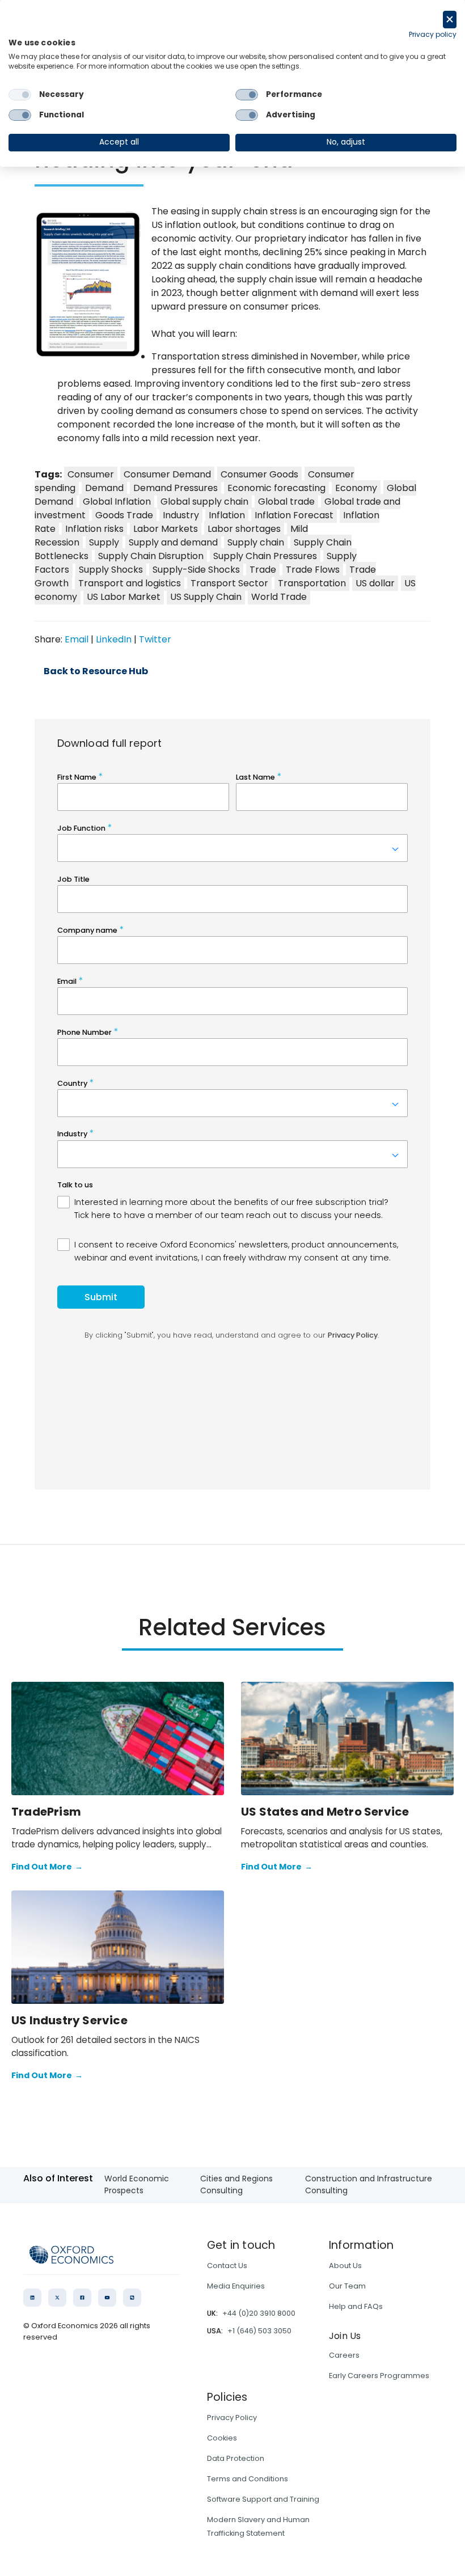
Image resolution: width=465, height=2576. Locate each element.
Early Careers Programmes (379, 2376)
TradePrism (46, 1812)
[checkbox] (20, 95)
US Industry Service (69, 2020)
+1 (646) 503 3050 (259, 2331)
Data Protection (236, 2458)
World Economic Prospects (137, 2184)
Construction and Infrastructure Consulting (369, 2184)
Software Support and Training (263, 2499)
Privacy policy (433, 34)
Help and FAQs (356, 2306)
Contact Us (227, 2266)
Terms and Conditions (248, 2479)
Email (77, 639)
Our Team (347, 2286)
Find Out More (47, 1867)
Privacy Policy (232, 2418)
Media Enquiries (236, 2286)
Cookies (222, 2438)
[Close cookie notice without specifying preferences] (450, 20)
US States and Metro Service (325, 1812)
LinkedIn (114, 639)
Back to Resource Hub (96, 671)
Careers (344, 2355)
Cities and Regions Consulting (236, 2184)
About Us (345, 2266)
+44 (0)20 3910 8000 (259, 2313)
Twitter (155, 639)
